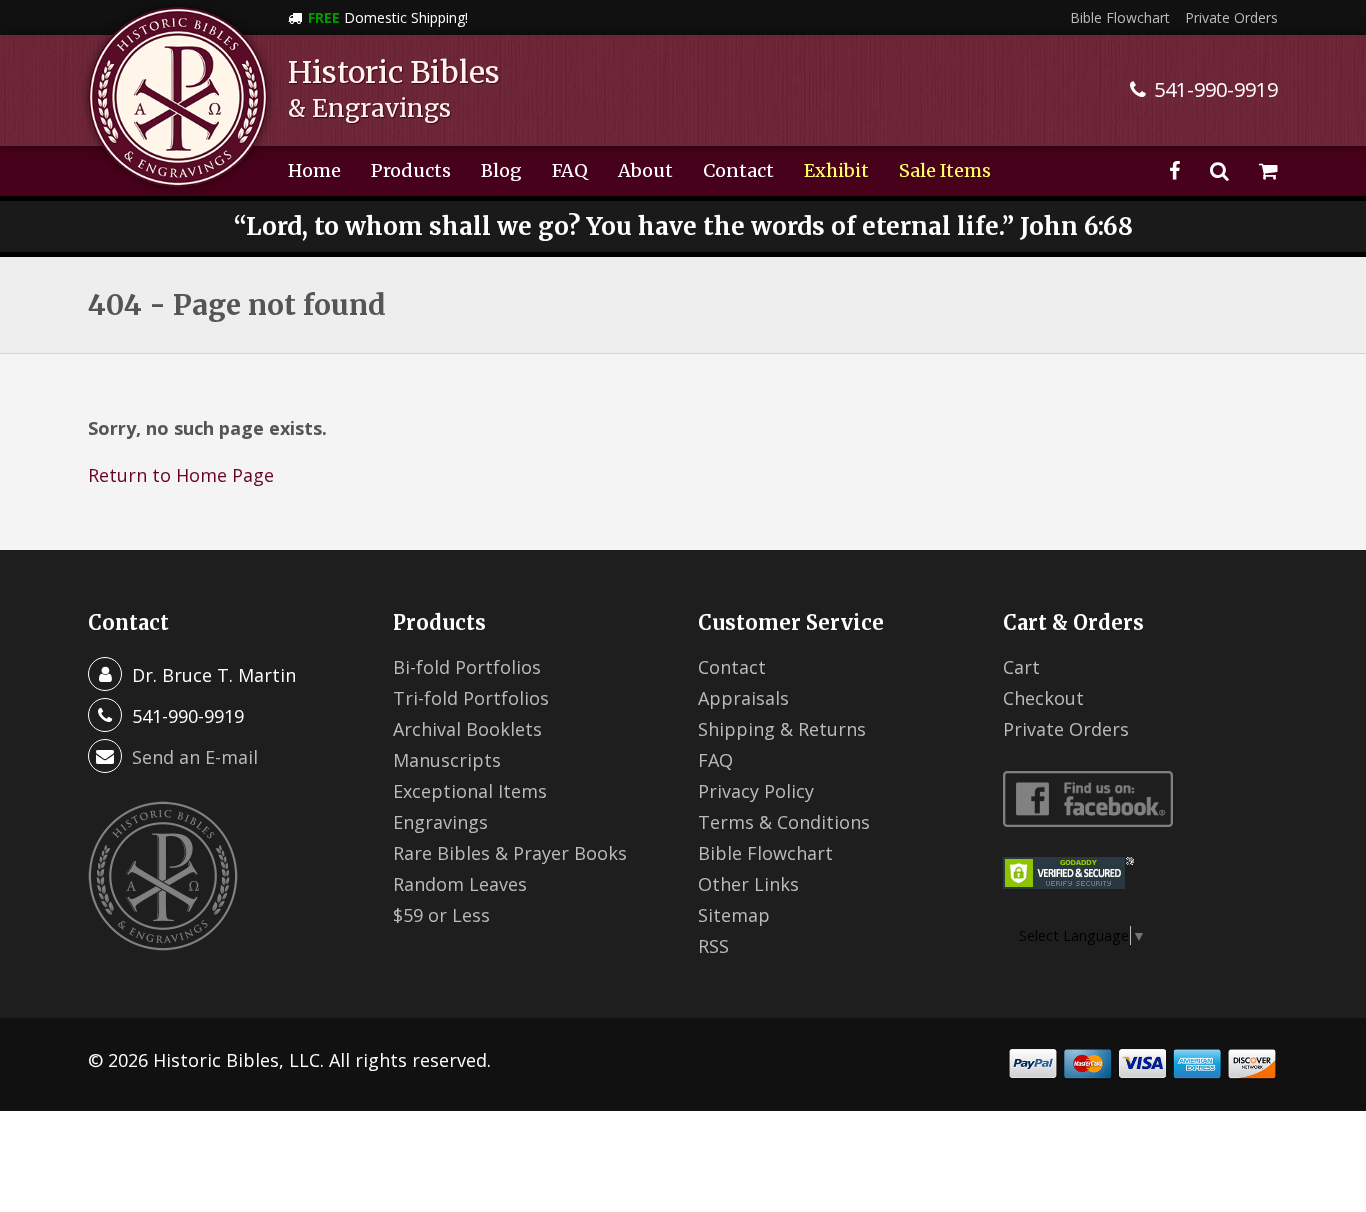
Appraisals (743, 698)
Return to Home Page (181, 475)
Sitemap (734, 915)
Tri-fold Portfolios (471, 698)
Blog (501, 170)
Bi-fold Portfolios (467, 667)
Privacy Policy (756, 791)
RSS (713, 946)
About (645, 170)
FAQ (570, 170)
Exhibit (836, 170)
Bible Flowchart (1120, 17)
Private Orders (1231, 17)
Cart (1021, 667)
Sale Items (945, 170)
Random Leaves (460, 884)
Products (411, 170)
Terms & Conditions (784, 822)
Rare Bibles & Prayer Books (510, 853)
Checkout (1043, 698)
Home (314, 170)
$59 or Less (441, 915)
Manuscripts (447, 760)
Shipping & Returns (782, 729)
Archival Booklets (467, 729)
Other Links (748, 884)
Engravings (440, 822)
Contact (738, 170)
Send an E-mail (195, 757)
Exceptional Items (470, 791)
